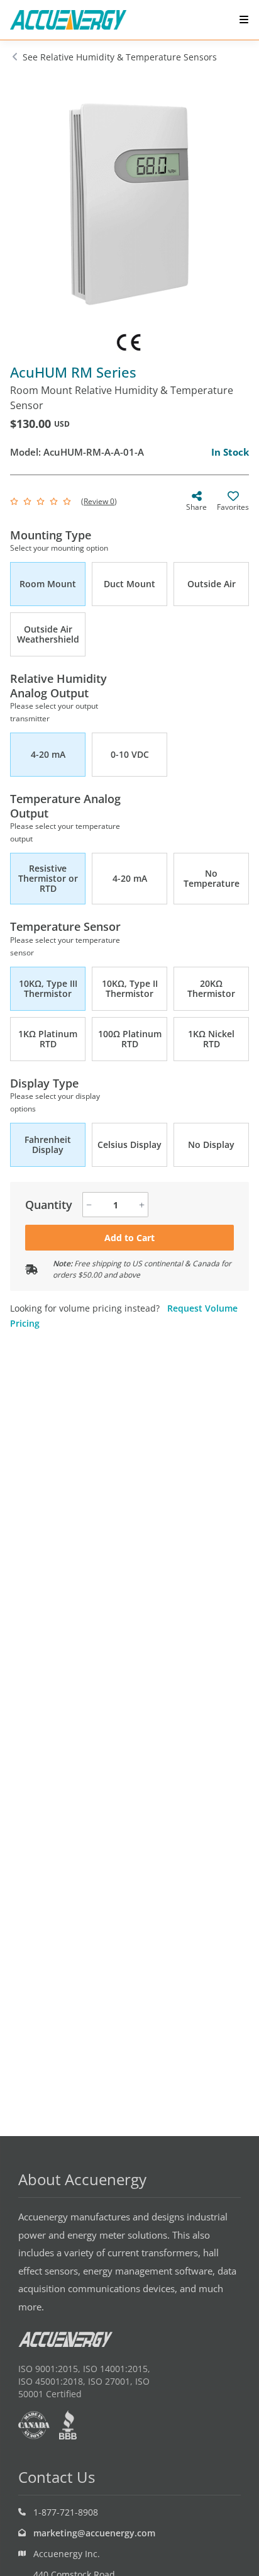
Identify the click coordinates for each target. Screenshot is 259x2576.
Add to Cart (129, 1238)
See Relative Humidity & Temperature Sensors (120, 57)
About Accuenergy (82, 2179)
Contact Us (57, 2477)
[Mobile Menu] (244, 20)
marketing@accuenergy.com (94, 2533)
